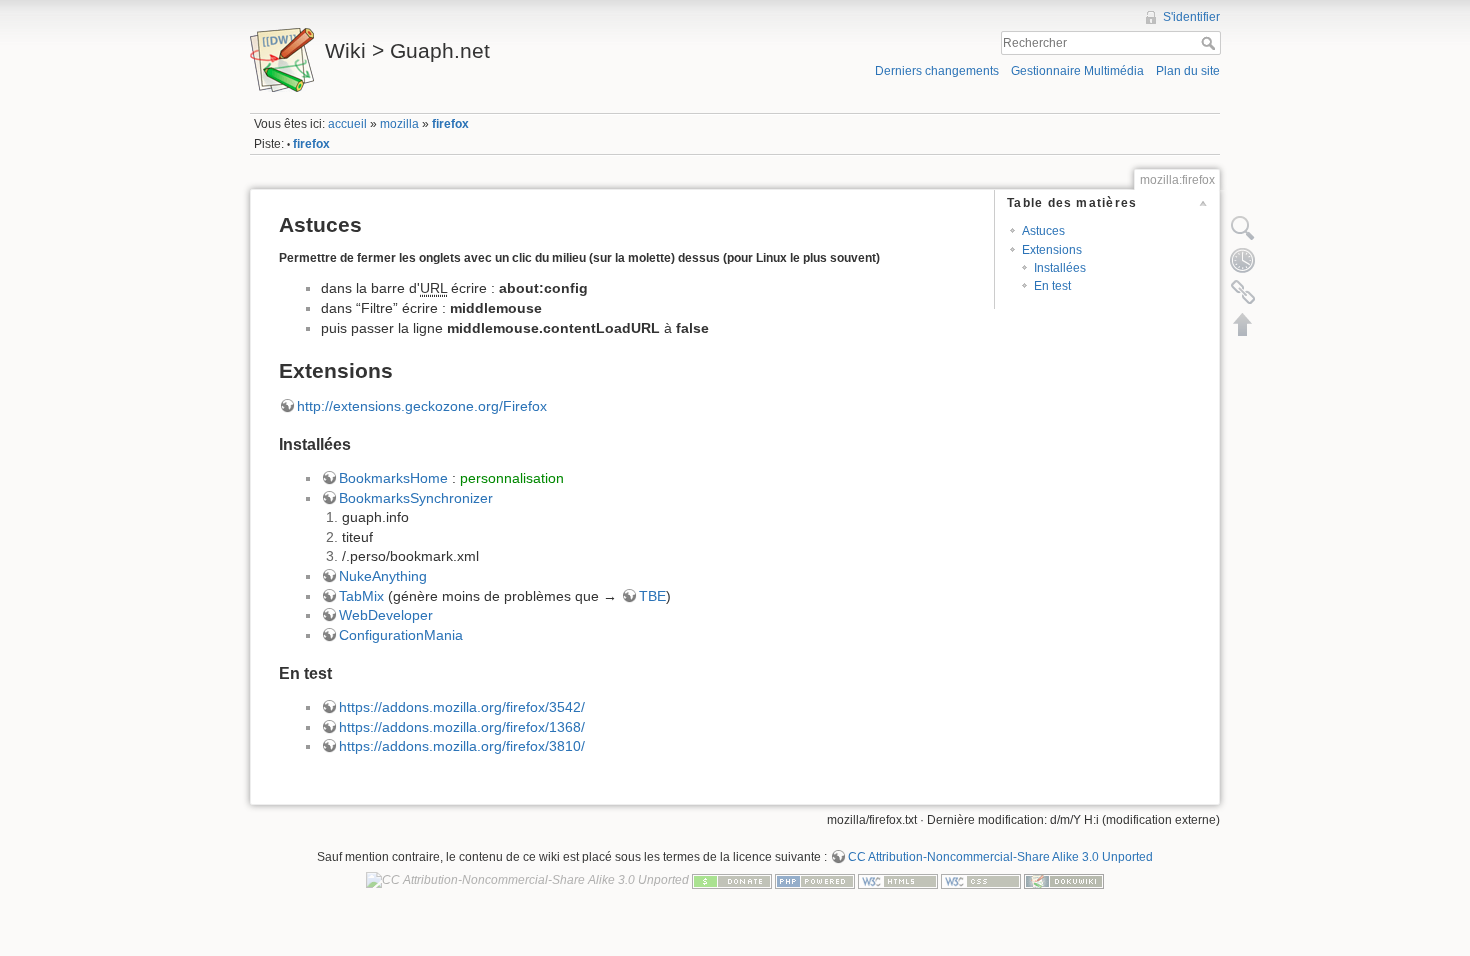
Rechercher (1210, 43)
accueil (347, 124)
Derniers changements (937, 71)
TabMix (361, 596)
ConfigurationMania (401, 635)
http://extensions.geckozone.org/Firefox (422, 406)
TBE (652, 596)
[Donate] (732, 880)
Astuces (1043, 231)
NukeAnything (383, 576)
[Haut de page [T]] (1243, 324)
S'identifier (1191, 17)
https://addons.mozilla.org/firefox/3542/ (462, 707)
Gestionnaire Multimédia (1077, 71)
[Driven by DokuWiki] (1064, 880)
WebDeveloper (386, 615)
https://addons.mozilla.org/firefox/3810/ (462, 746)
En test (1052, 286)
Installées (1060, 268)
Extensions (1052, 250)
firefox (450, 124)
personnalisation (512, 478)
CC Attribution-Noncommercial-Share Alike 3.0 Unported (1000, 857)
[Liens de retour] (1243, 292)
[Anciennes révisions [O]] (1243, 260)
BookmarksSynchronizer (416, 498)
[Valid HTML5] (898, 880)
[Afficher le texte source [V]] (1243, 228)
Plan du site (1188, 71)
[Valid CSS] (981, 880)
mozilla (399, 124)
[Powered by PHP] (815, 880)
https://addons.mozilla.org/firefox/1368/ (462, 727)
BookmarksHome (393, 478)
